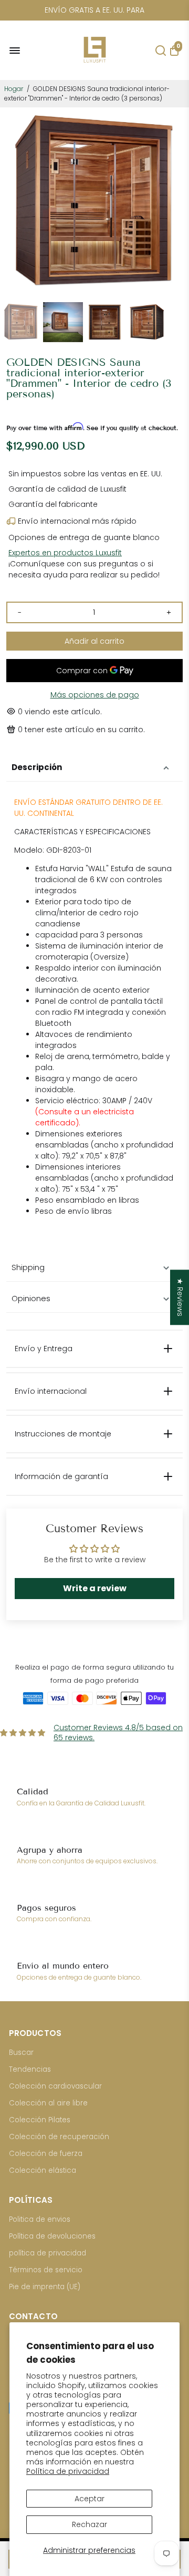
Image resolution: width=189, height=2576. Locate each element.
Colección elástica (43, 2170)
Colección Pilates (40, 2120)
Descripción (37, 767)
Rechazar (90, 2524)
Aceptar (90, 2499)
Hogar (14, 89)
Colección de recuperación (59, 2137)
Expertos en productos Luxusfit (65, 553)
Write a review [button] (95, 1588)
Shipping (28, 1267)
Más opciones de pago (95, 695)
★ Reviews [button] (180, 1297)
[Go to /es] (95, 66)
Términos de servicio (46, 2270)
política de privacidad (48, 2253)
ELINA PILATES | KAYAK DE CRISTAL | (94, 10)
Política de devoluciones (52, 2236)
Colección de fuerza (46, 2154)
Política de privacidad (68, 2471)
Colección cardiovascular (55, 2086)
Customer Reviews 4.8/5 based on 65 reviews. (118, 1733)
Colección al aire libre (48, 2103)
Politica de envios (40, 2219)
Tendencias (30, 2069)
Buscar (21, 2053)
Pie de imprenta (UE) (45, 2287)
